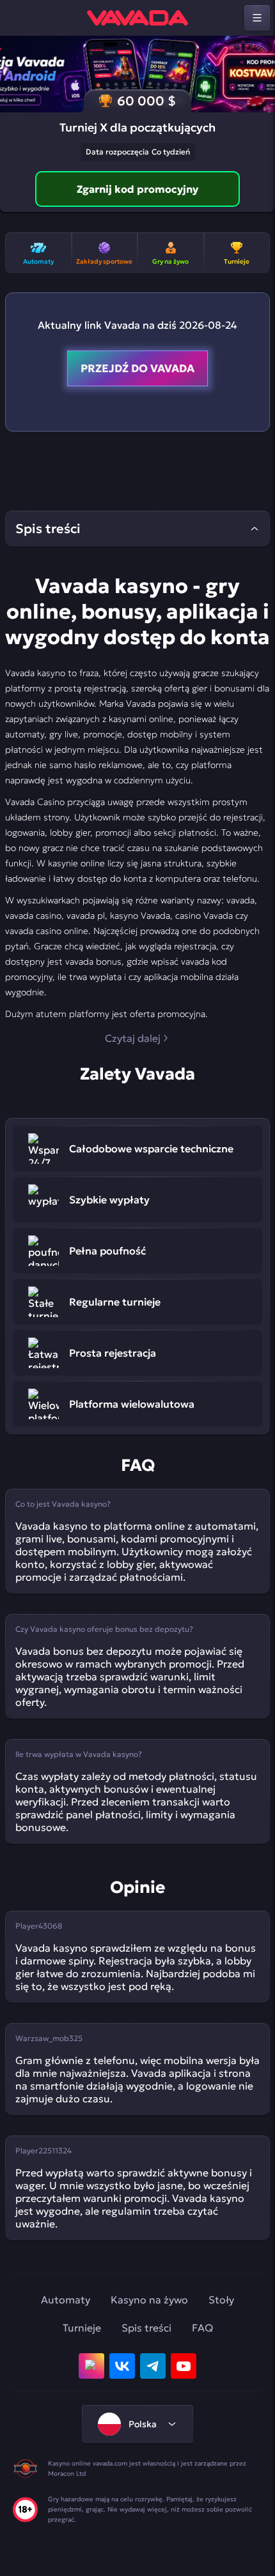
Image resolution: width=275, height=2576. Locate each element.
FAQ (202, 2328)
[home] (137, 18)
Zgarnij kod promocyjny (137, 189)
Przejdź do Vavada (137, 368)
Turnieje (82, 2328)
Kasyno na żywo (149, 2300)
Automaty (66, 2300)
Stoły (221, 2300)
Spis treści (146, 2328)
